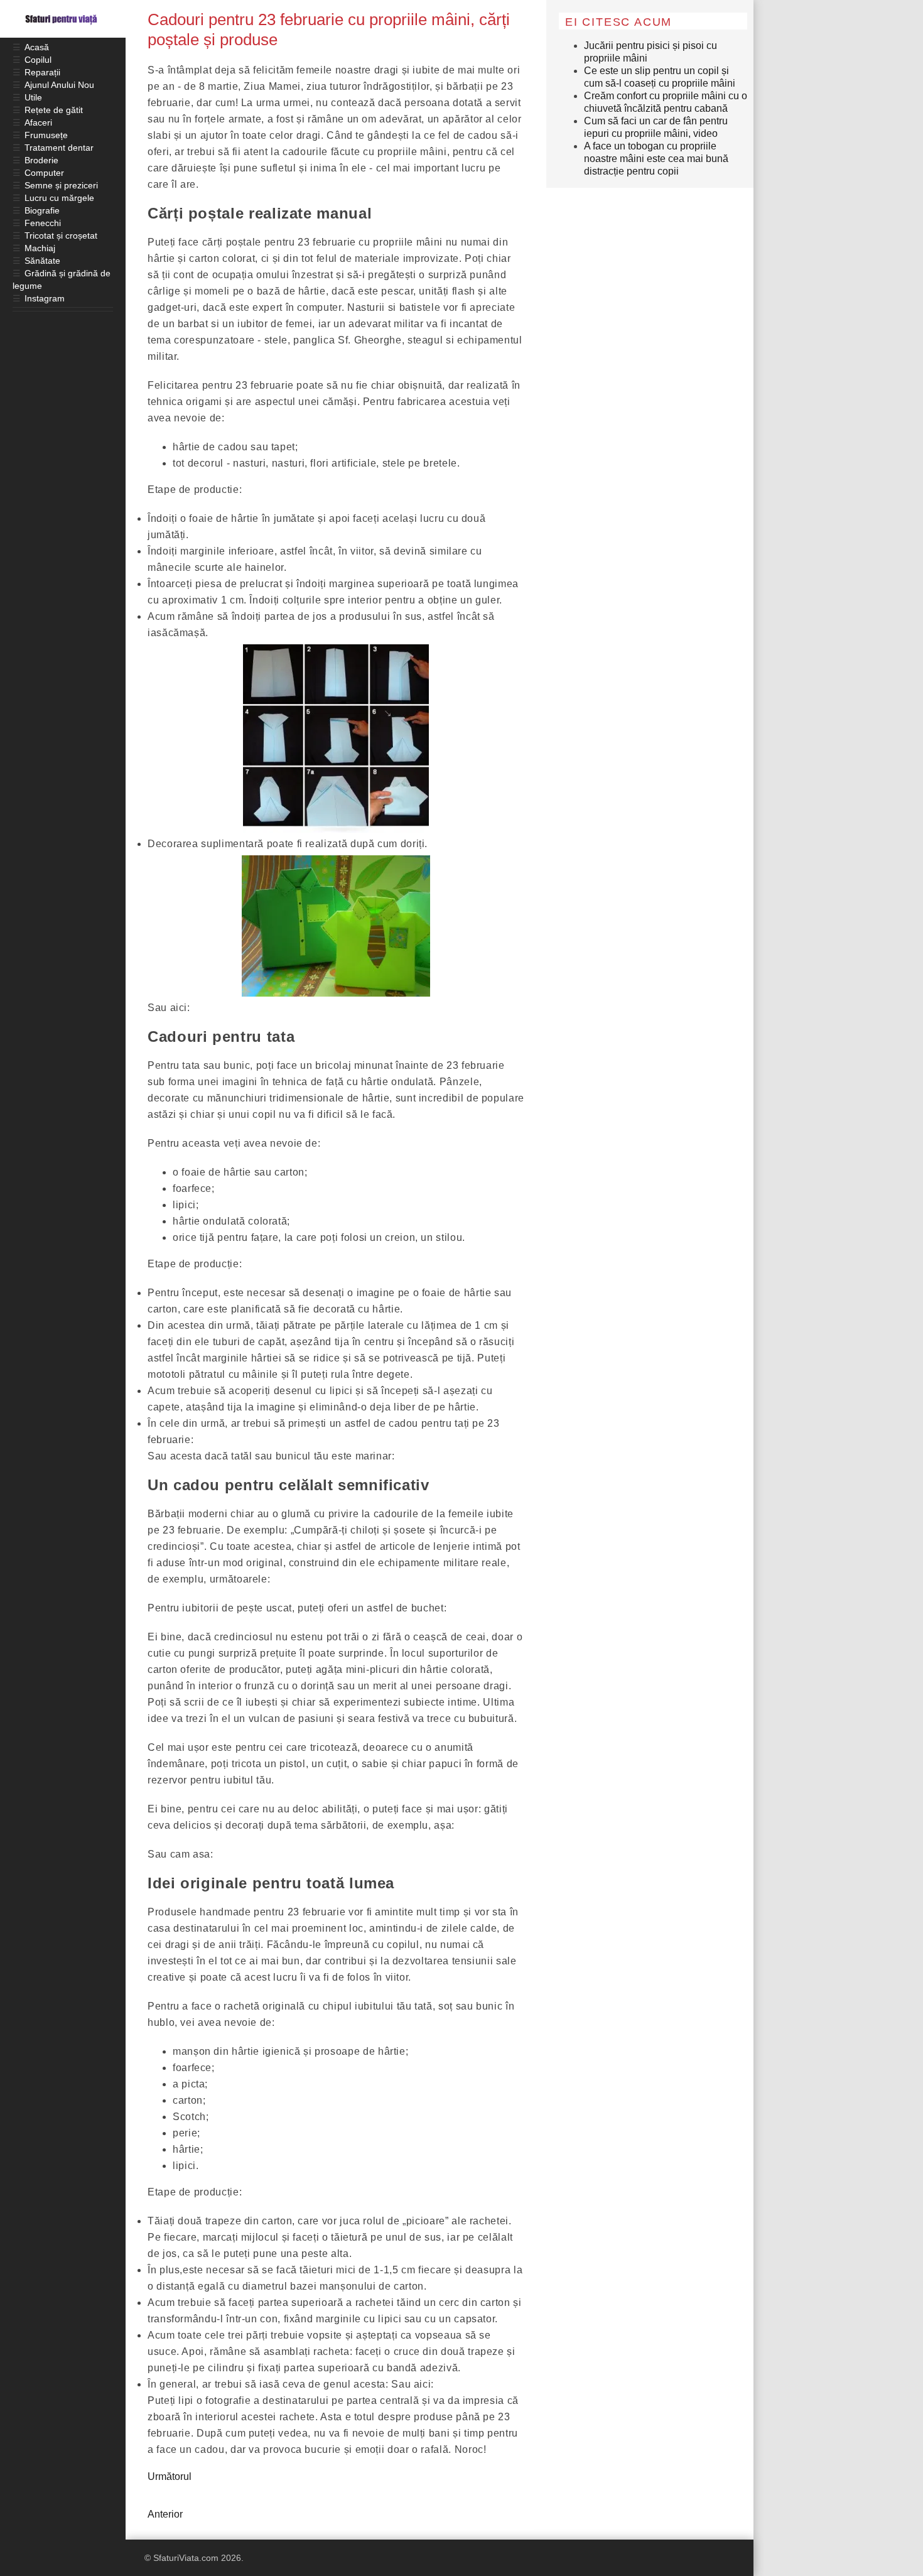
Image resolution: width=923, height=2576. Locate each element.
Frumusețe (46, 135)
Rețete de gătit (54, 110)
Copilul (38, 60)
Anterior (165, 2514)
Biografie (42, 210)
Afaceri (38, 122)
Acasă (37, 47)
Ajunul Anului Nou (59, 85)
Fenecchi (43, 223)
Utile (33, 97)
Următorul (170, 2476)
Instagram (45, 298)
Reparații (42, 72)
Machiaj (40, 248)
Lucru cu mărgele (59, 198)
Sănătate (42, 261)
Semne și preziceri (61, 185)
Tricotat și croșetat (61, 235)
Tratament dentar (59, 148)
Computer (44, 173)
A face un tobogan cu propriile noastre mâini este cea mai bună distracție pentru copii (656, 159)
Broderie (41, 160)
